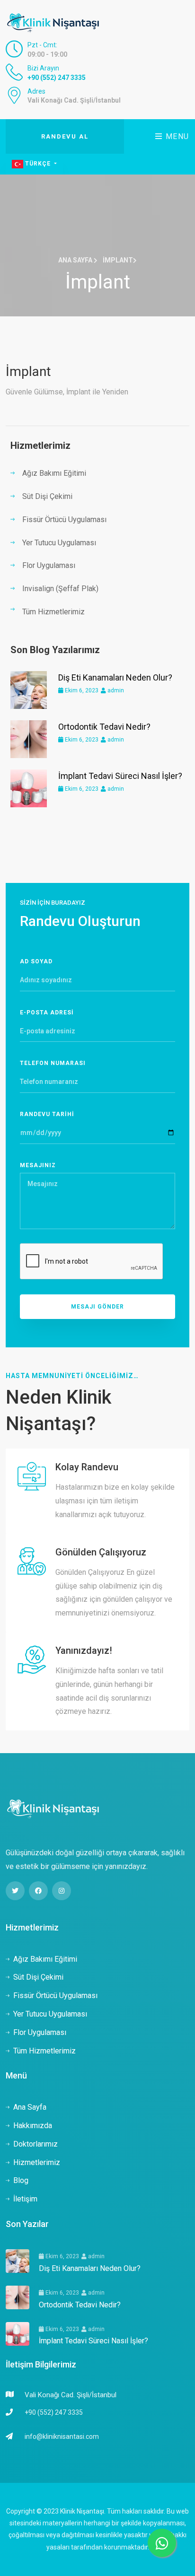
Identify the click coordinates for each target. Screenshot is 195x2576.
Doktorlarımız (35, 2144)
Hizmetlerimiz (37, 2162)
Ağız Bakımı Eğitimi (54, 473)
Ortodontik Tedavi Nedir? (104, 727)
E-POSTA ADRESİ (47, 1013)
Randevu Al (65, 136)
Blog (21, 2180)
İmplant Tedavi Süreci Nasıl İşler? (120, 776)
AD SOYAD (36, 961)
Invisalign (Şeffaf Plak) (60, 589)
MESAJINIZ (38, 1165)
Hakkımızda (33, 2126)
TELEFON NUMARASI (53, 1063)
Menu (176, 136)
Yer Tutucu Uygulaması (59, 543)
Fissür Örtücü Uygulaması (64, 520)
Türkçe (38, 164)
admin (115, 690)
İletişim (25, 2199)
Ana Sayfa (76, 260)
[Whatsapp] (162, 2543)
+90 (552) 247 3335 (57, 78)
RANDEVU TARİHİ (47, 1114)
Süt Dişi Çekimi (47, 496)
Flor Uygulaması (49, 565)
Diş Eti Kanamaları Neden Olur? (115, 677)
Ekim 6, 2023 (81, 690)
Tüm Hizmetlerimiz (53, 612)
